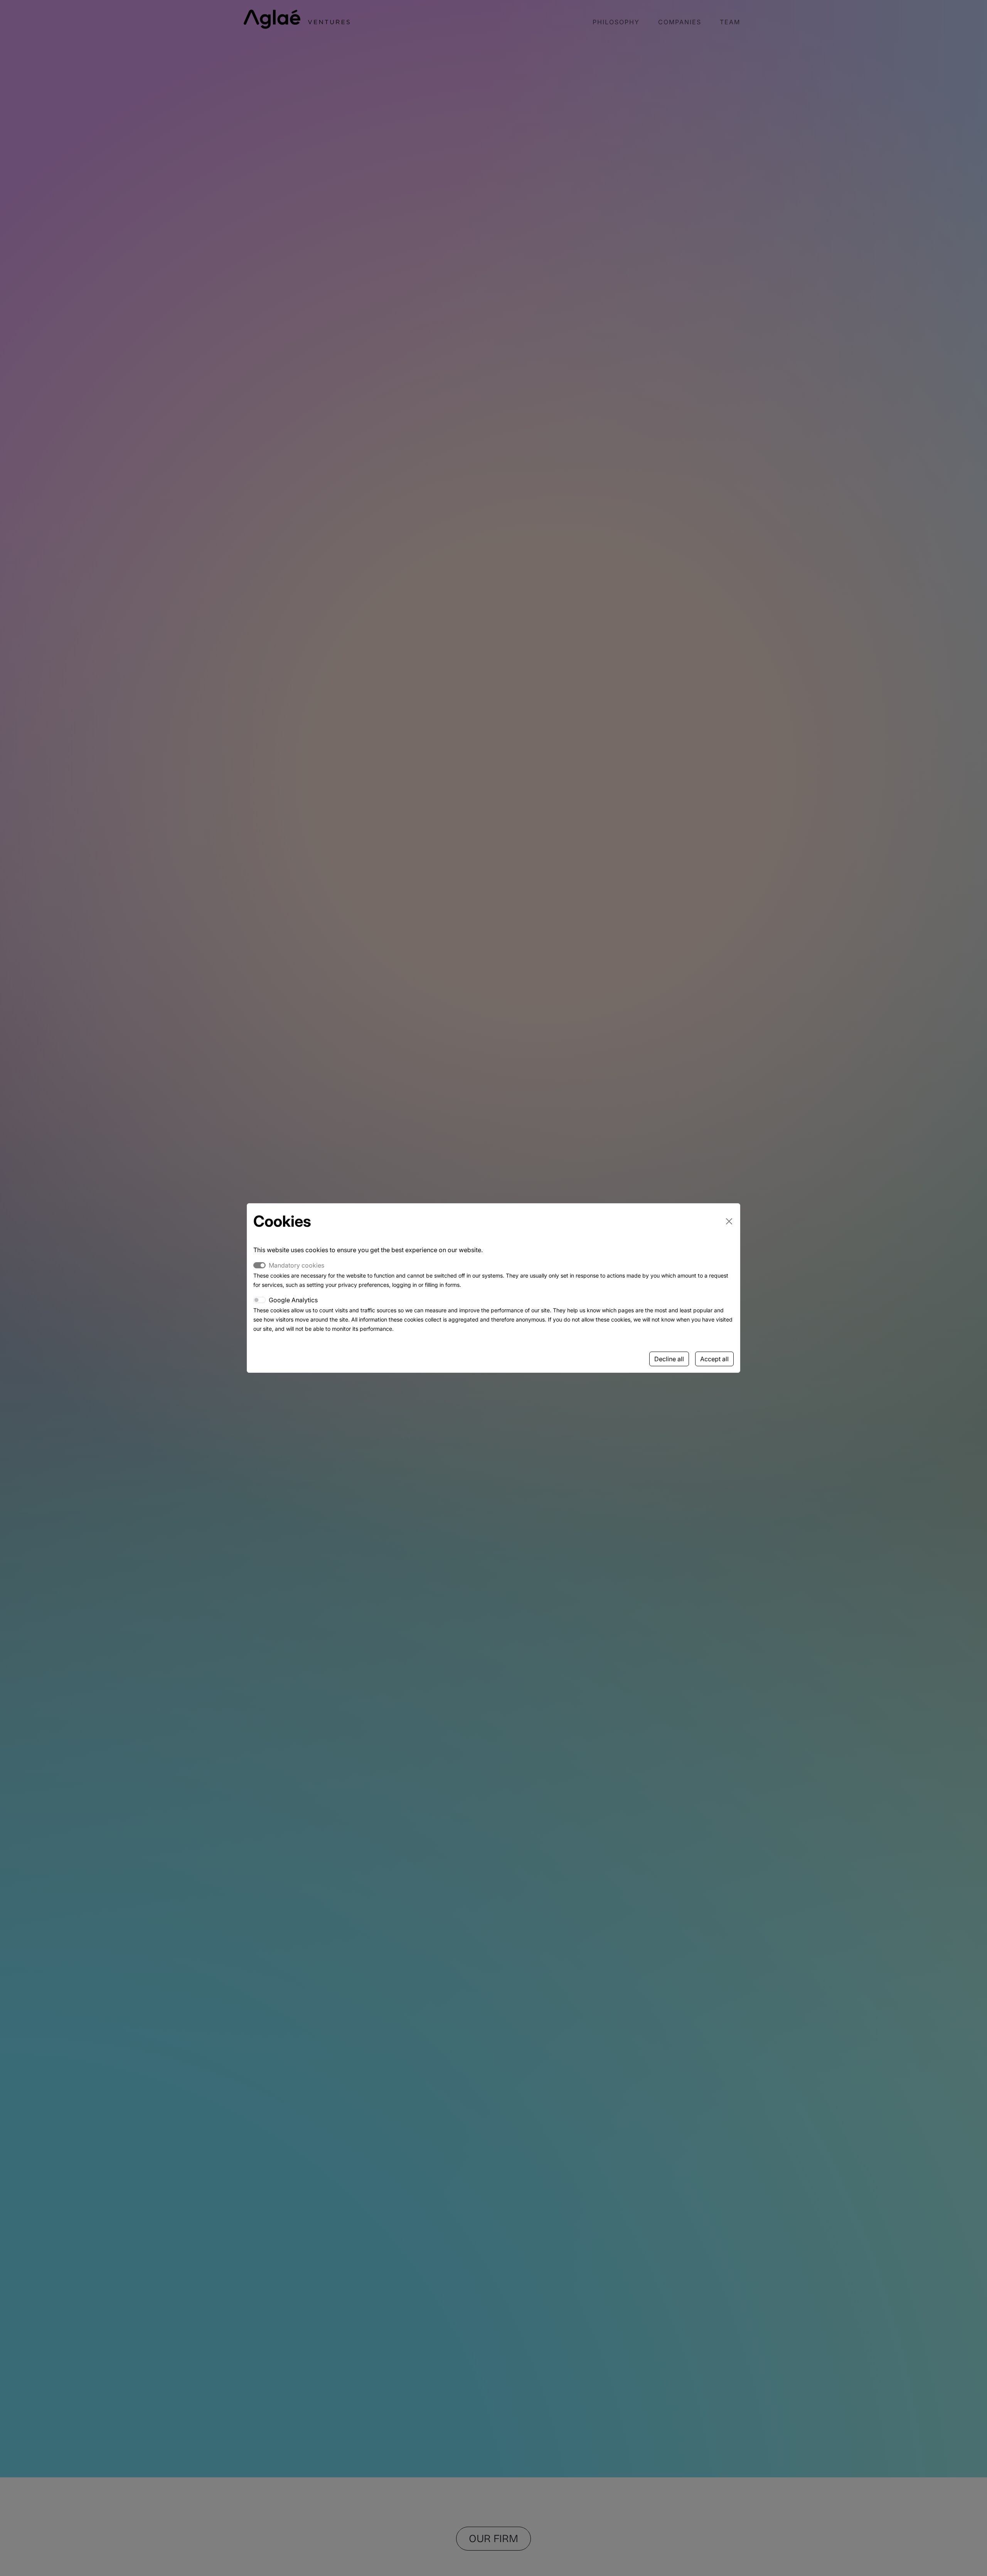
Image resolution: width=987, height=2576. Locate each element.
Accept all (714, 1359)
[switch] (259, 1300)
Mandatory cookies (296, 1265)
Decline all (669, 1359)
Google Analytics (293, 1300)
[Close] (729, 1221)
